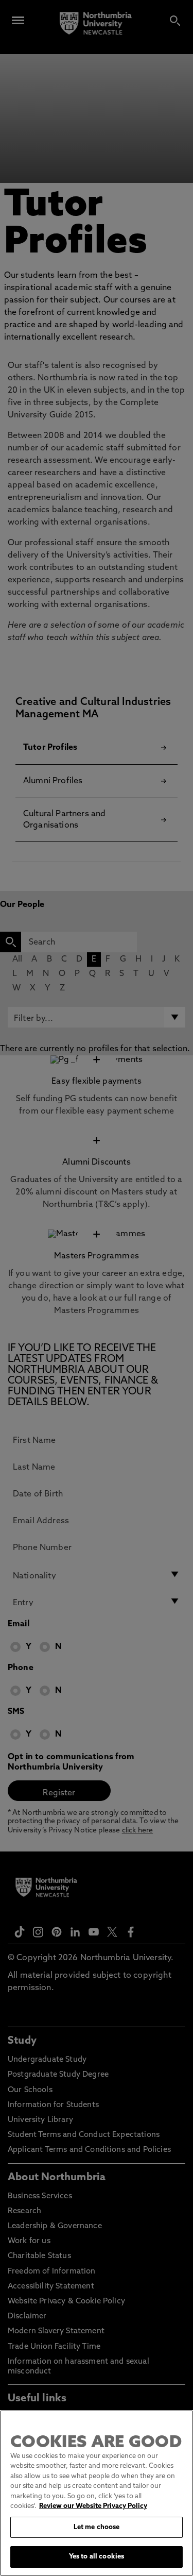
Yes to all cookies (97, 2557)
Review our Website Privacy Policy (93, 2506)
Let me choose (97, 2527)
